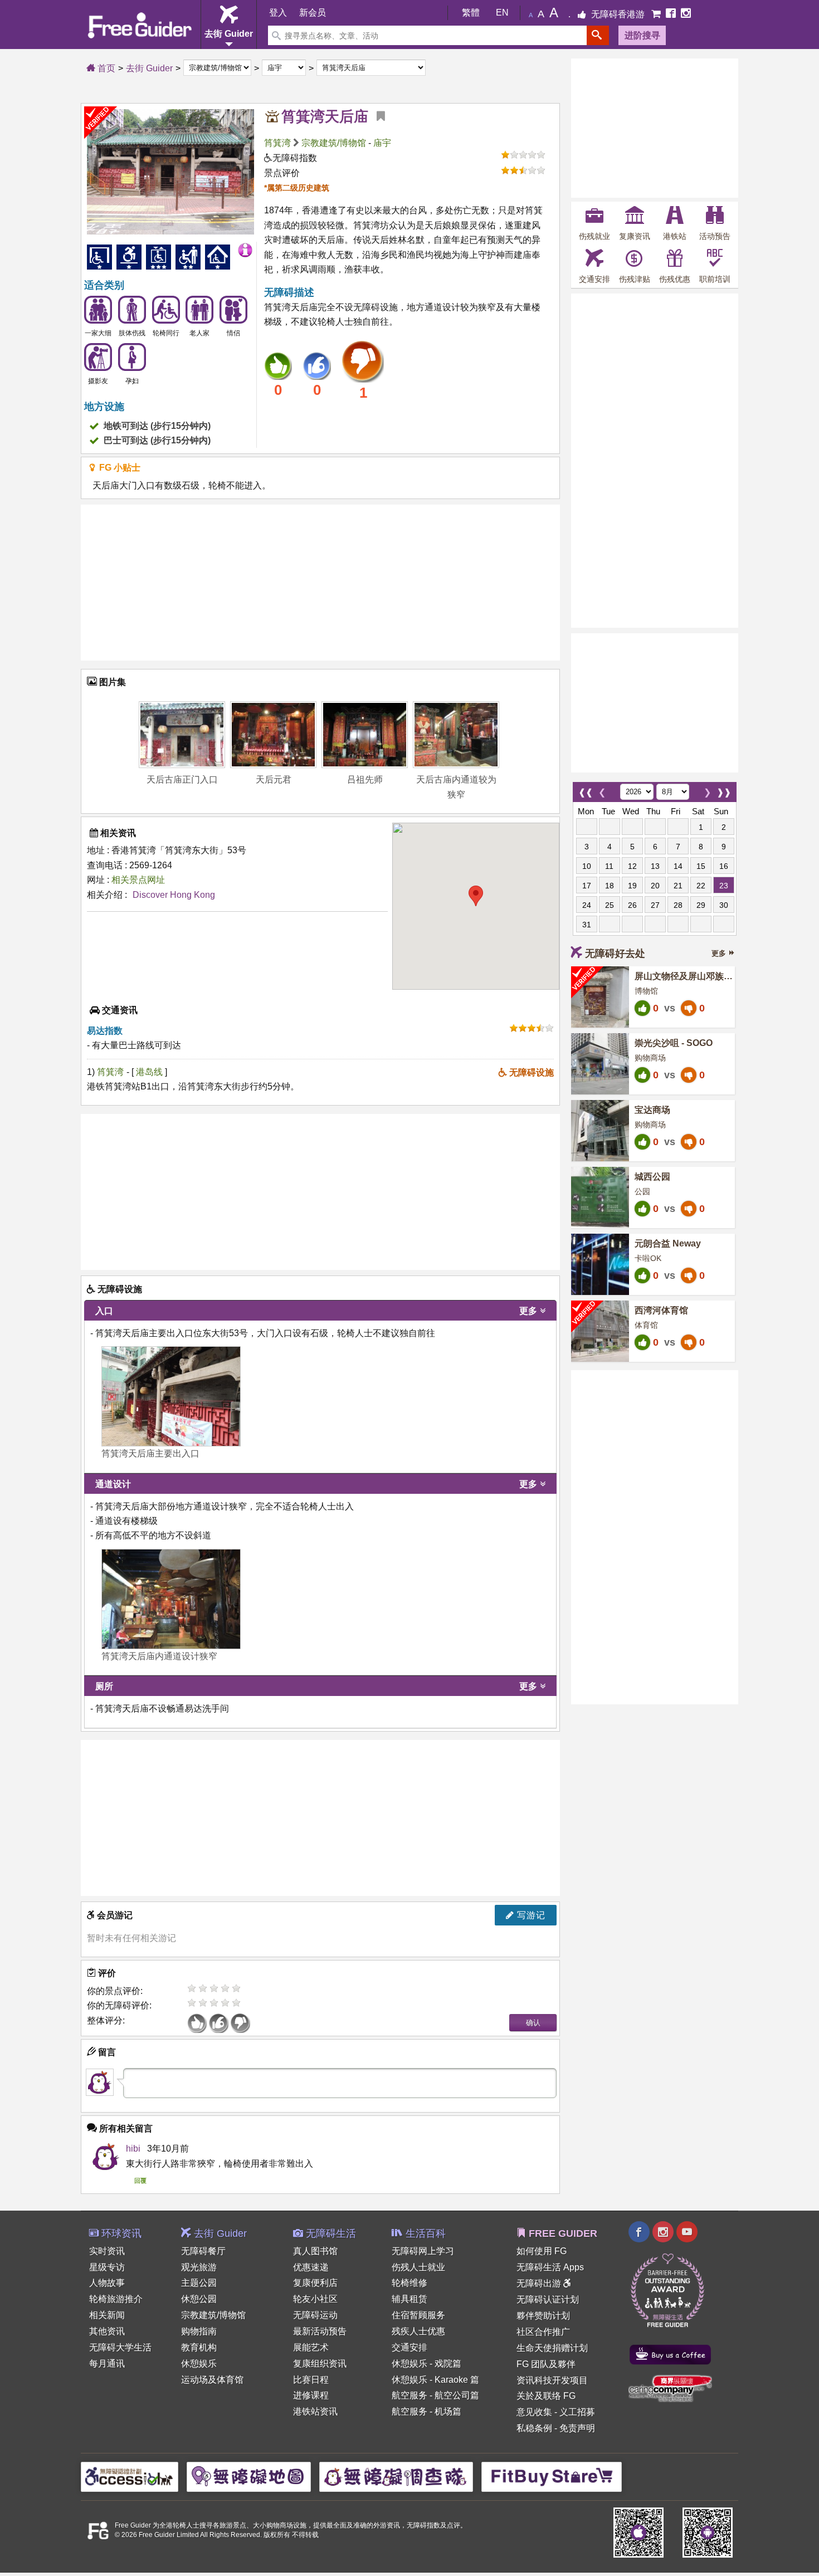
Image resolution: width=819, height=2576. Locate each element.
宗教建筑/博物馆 (334, 143)
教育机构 (199, 2347)
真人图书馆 (315, 2251)
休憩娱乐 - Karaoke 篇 (435, 2380)
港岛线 (150, 1072)
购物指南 (199, 2331)
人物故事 (107, 2283)
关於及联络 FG (546, 2396)
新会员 (313, 13)
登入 (278, 13)
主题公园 (199, 2283)
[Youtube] (687, 2233)
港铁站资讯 (315, 2411)
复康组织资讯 (320, 2364)
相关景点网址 (138, 880)
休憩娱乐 (199, 2364)
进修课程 (311, 2395)
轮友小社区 (315, 2299)
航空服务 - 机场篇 (426, 2411)
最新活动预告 (320, 2331)
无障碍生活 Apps (550, 2267)
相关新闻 (107, 2315)
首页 (105, 68)
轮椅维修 (409, 2283)
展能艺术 (311, 2347)
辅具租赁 (409, 2299)
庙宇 (382, 143)
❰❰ (586, 790)
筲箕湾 (277, 143)
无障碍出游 (540, 2283)
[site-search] (598, 35)
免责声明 (577, 2428)
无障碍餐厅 (203, 2251)
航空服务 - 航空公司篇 (435, 2395)
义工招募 (577, 2412)
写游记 (530, 1915)
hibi (133, 2149)
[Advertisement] (320, 583)
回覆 (140, 2181)
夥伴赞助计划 (543, 2316)
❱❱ (724, 790)
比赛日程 (311, 2380)
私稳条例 (534, 2428)
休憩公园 (199, 2299)
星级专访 (107, 2267)
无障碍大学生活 (120, 2347)
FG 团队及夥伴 (546, 2364)
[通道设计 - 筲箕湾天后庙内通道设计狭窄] (171, 1599)
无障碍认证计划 (548, 2299)
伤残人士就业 (418, 2267)
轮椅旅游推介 (116, 2299)
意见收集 (534, 2412)
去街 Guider (149, 68)
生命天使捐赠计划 (552, 2348)
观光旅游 (199, 2267)
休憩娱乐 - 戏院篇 (426, 2364)
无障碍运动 (315, 2315)
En (502, 13)
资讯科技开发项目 (552, 2380)
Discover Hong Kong (174, 895)
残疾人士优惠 (418, 2331)
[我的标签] (377, 116)
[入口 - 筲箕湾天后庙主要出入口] (171, 1396)
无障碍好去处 (615, 954)
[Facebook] (672, 14)
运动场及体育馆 (212, 2380)
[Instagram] (686, 14)
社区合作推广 (543, 2332)
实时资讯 (107, 2251)
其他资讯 (107, 2331)
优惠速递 (311, 2267)
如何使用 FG (542, 2251)
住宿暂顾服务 (418, 2315)
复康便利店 (315, 2283)
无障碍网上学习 (423, 2251)
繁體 (471, 13)
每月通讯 (107, 2364)
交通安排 (409, 2347)
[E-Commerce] (657, 14)
